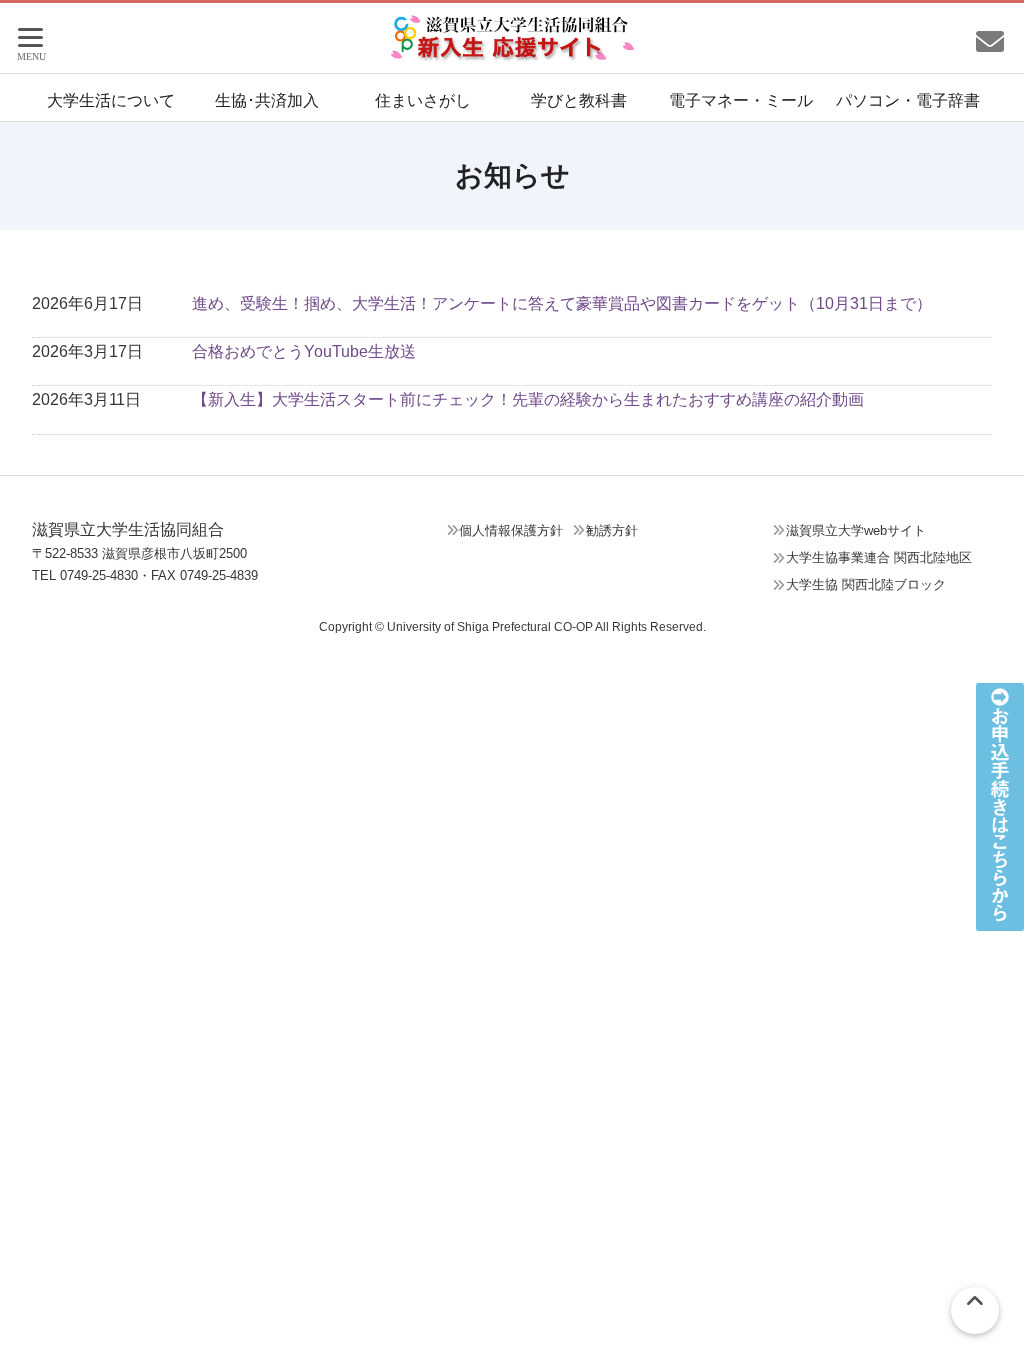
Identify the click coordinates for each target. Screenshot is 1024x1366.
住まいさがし (423, 100)
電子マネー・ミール (741, 100)
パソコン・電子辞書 (908, 100)
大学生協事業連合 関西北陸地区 (879, 557)
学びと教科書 (579, 100)
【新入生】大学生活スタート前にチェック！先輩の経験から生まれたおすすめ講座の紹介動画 (528, 399)
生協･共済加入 (267, 100)
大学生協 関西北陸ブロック (866, 584)
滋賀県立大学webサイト (856, 530)
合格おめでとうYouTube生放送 (304, 351)
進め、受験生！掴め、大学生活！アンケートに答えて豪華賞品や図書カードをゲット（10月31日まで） (562, 303)
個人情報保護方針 (511, 530)
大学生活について (111, 100)
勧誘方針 (612, 530)
